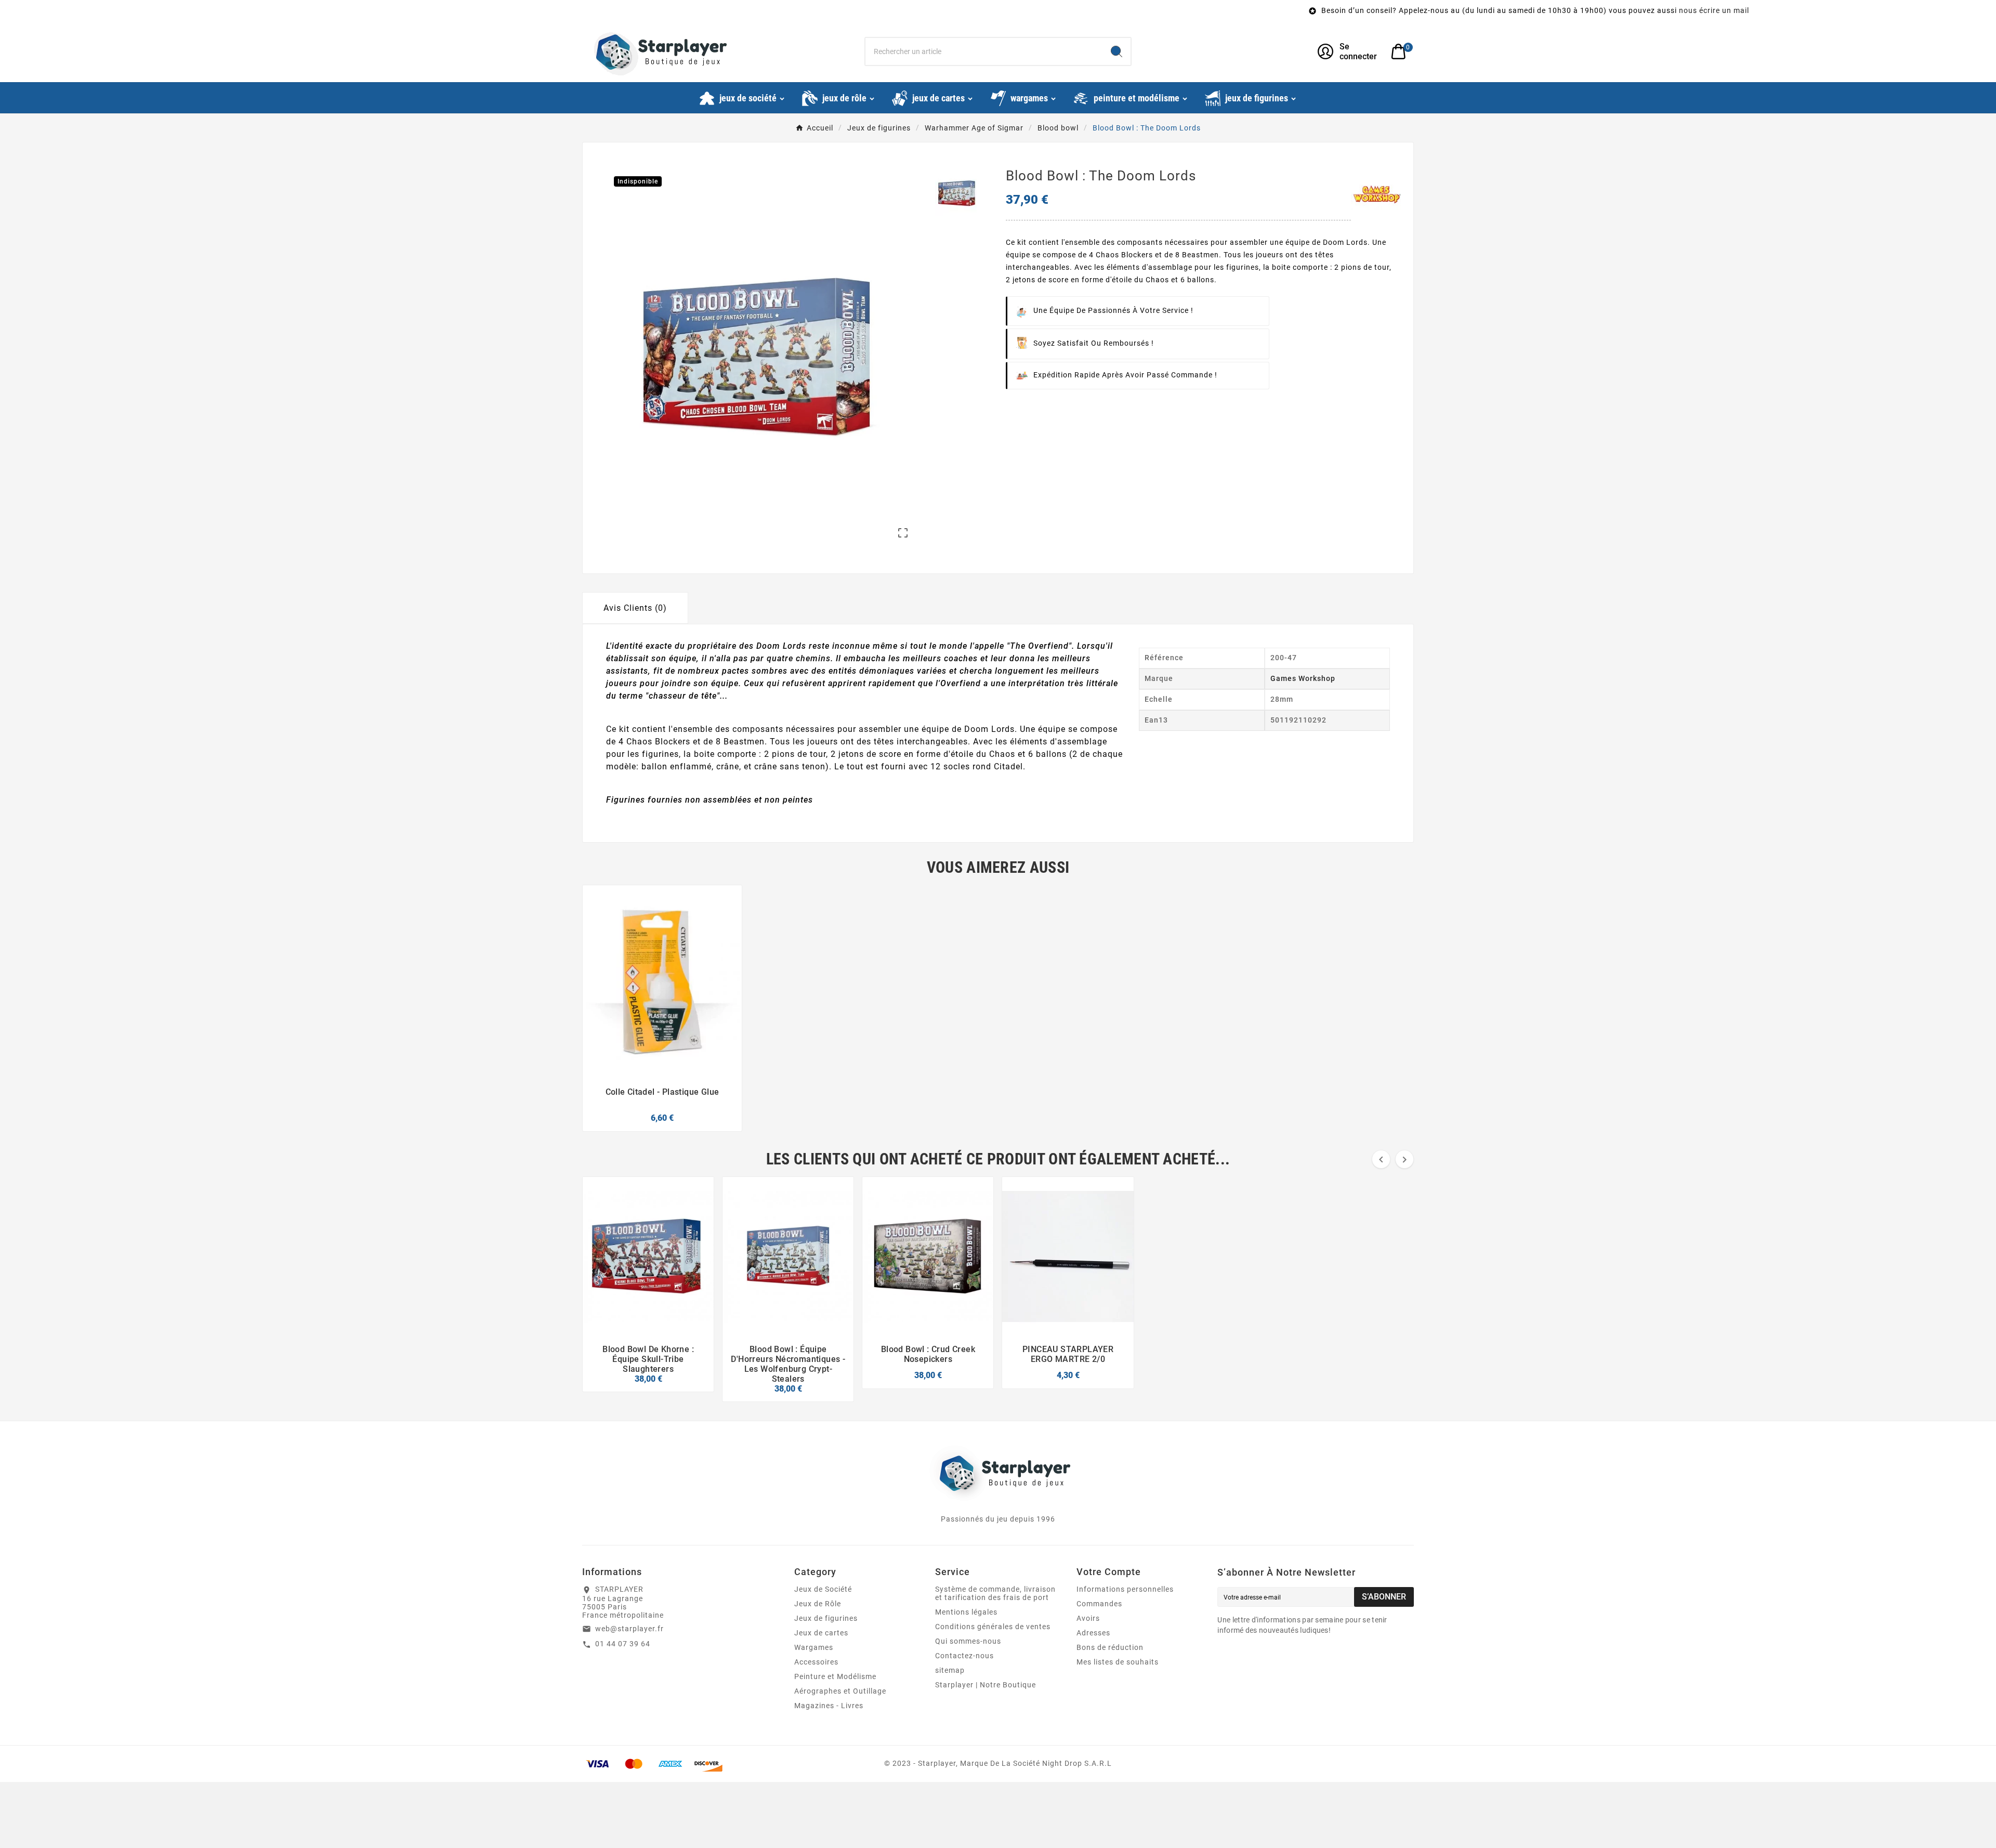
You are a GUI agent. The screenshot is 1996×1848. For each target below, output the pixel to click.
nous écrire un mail (1302, 10)
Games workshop (1303, 678)
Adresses (1093, 1633)
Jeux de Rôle (818, 1604)
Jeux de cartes (821, 1633)
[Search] (1117, 51)
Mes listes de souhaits (1118, 1662)
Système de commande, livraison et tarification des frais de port (995, 1593)
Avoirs (1088, 1618)
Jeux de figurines (826, 1618)
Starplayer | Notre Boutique (986, 1685)
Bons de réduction (1110, 1647)
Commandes (1099, 1604)
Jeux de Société (823, 1589)
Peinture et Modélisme (835, 1676)
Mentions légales (966, 1612)
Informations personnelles (1125, 1589)
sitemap (950, 1670)
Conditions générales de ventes (993, 1627)
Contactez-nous (964, 1656)
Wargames (814, 1647)
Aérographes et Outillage (840, 1691)
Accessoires (816, 1662)
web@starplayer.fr (629, 1629)
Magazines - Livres (829, 1706)
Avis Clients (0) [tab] (635, 608)
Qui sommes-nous (968, 1641)
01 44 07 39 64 (623, 1644)
